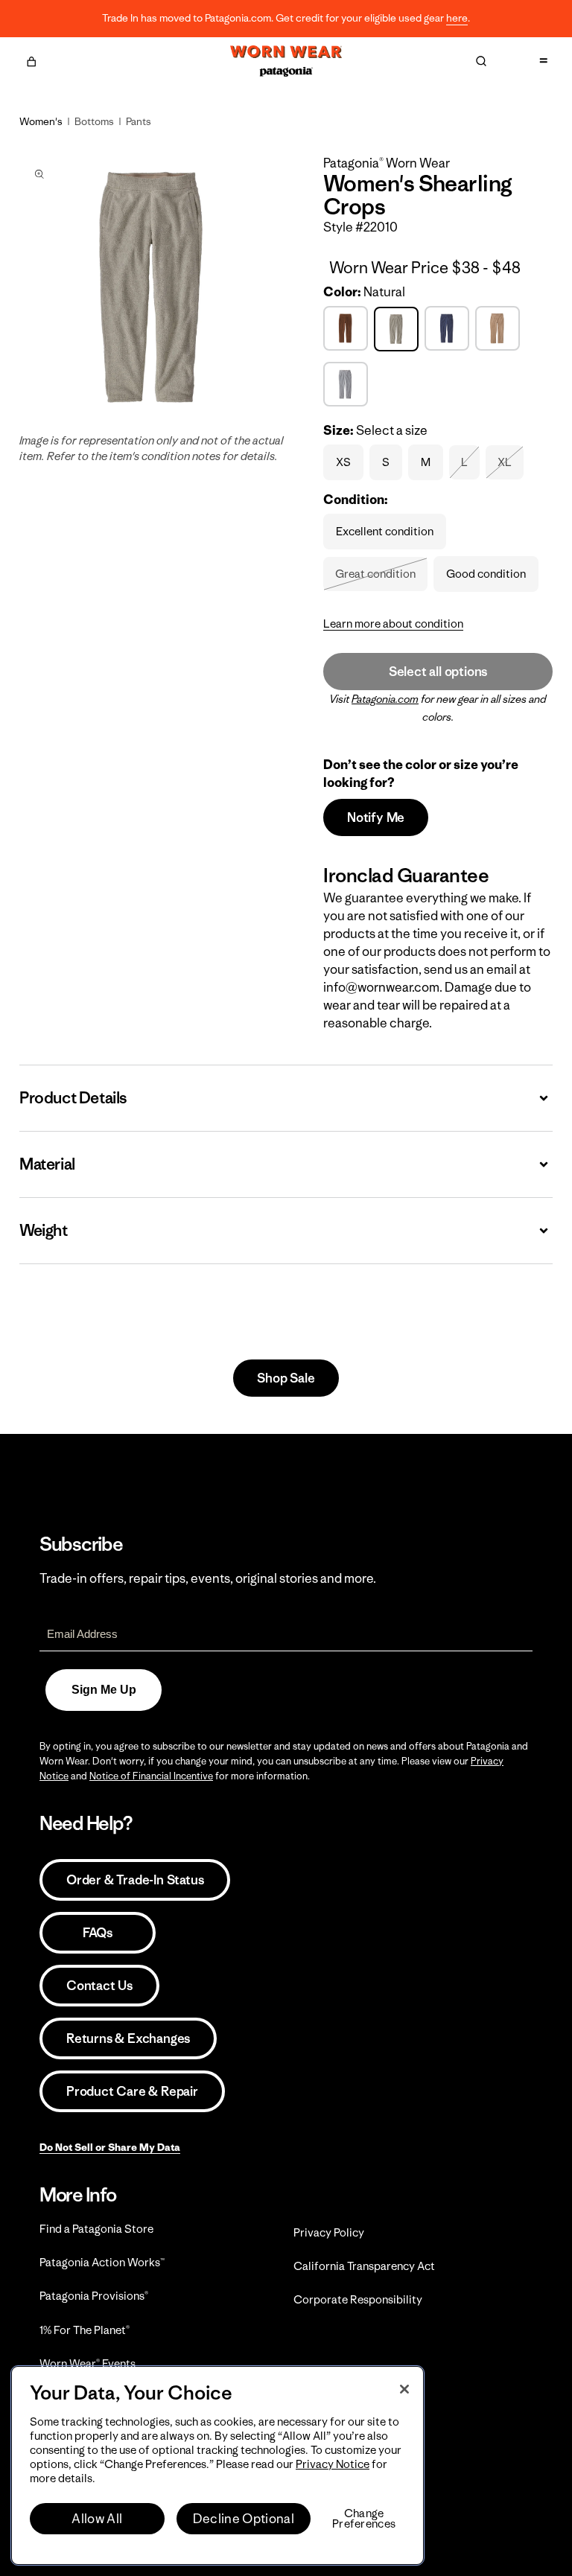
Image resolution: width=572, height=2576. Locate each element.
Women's (41, 121)
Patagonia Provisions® (94, 2296)
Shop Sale (286, 1378)
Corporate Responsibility (358, 2299)
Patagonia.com (385, 699)
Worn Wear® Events (88, 2363)
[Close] (404, 2389)
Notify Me (376, 817)
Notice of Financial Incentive (151, 1776)
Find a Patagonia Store (96, 2229)
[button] (31, 60)
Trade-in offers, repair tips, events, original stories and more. (208, 1578)
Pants (139, 121)
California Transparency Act (364, 2266)
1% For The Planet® (85, 2330)
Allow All (97, 2519)
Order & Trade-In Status (135, 1880)
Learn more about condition (393, 624)
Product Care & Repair (132, 2091)
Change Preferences (364, 2519)
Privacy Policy (329, 2232)
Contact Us (99, 1986)
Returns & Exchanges (128, 2038)
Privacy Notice (333, 2464)
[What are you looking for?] (481, 61)
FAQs (98, 1933)
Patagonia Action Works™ (102, 2262)
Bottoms (94, 121)
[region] (217, 2465)
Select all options (438, 672)
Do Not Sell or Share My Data (110, 2147)
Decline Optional (244, 2519)
